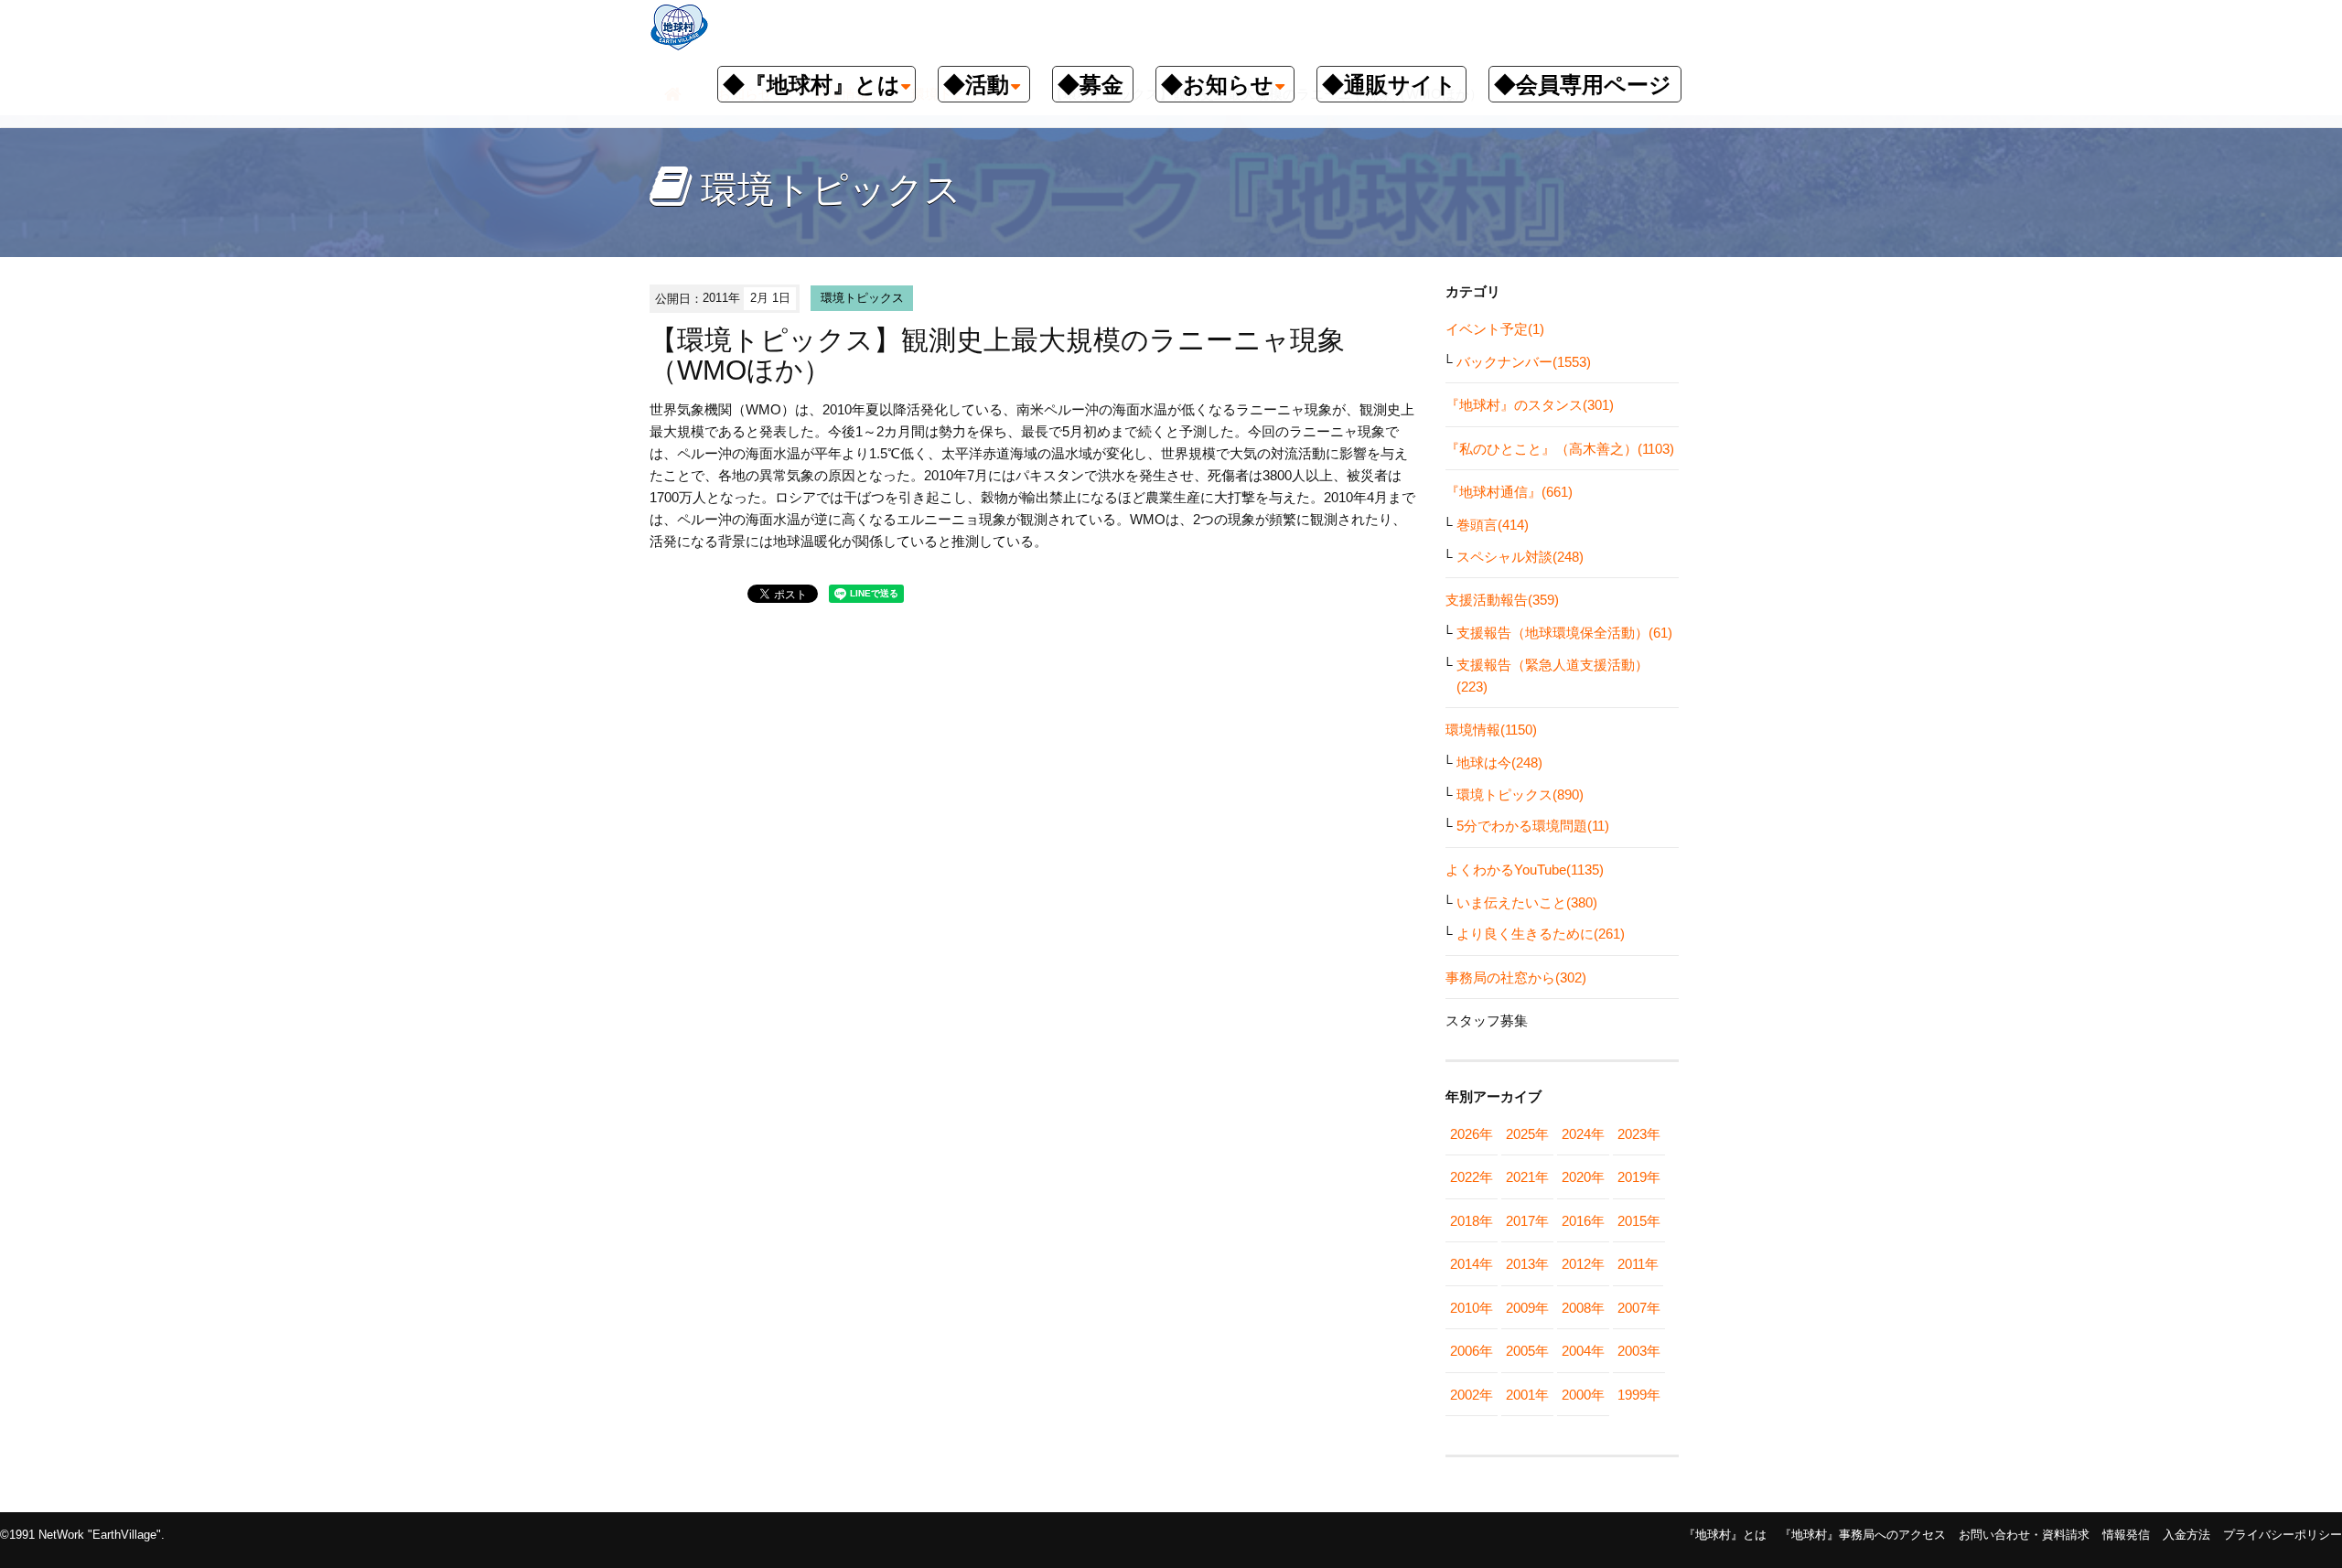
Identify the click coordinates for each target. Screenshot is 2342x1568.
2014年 (1472, 1264)
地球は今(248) (1499, 763)
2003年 (1639, 1351)
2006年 (1472, 1351)
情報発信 (2126, 1535)
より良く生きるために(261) (1541, 934)
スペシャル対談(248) (1520, 557)
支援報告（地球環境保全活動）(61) (1564, 633)
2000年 (1583, 1395)
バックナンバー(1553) (1524, 362)
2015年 (1639, 1221)
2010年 (1472, 1308)
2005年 (1527, 1351)
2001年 (1527, 1395)
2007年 (1639, 1308)
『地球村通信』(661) (1509, 492)
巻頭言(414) (1493, 525)
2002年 (1472, 1395)
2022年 (1472, 1177)
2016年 (1583, 1221)
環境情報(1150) (1491, 730)
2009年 (1527, 1308)
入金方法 (2186, 1535)
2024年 (1583, 1134)
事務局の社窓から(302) (1516, 977)
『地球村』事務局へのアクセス (1863, 1535)
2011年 (1638, 1264)
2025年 (1527, 1134)
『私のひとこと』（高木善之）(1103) (1560, 449)
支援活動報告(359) (1502, 600)
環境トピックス (862, 298)
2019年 (1639, 1177)
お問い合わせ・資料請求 (2024, 1535)
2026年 (1472, 1134)
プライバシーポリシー (2283, 1535)
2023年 (1639, 1134)
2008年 (1583, 1308)
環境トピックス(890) (1520, 795)
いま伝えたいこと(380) (1527, 902)
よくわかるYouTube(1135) (1525, 870)
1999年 (1639, 1395)
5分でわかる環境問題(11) (1533, 826)
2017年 (1527, 1221)
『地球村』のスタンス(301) (1530, 405)
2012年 (1583, 1264)
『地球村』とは (1725, 1535)
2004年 (1583, 1351)
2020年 (1583, 1177)
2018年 (1472, 1221)
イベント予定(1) (1495, 329)
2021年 (1527, 1177)
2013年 (1527, 1264)
